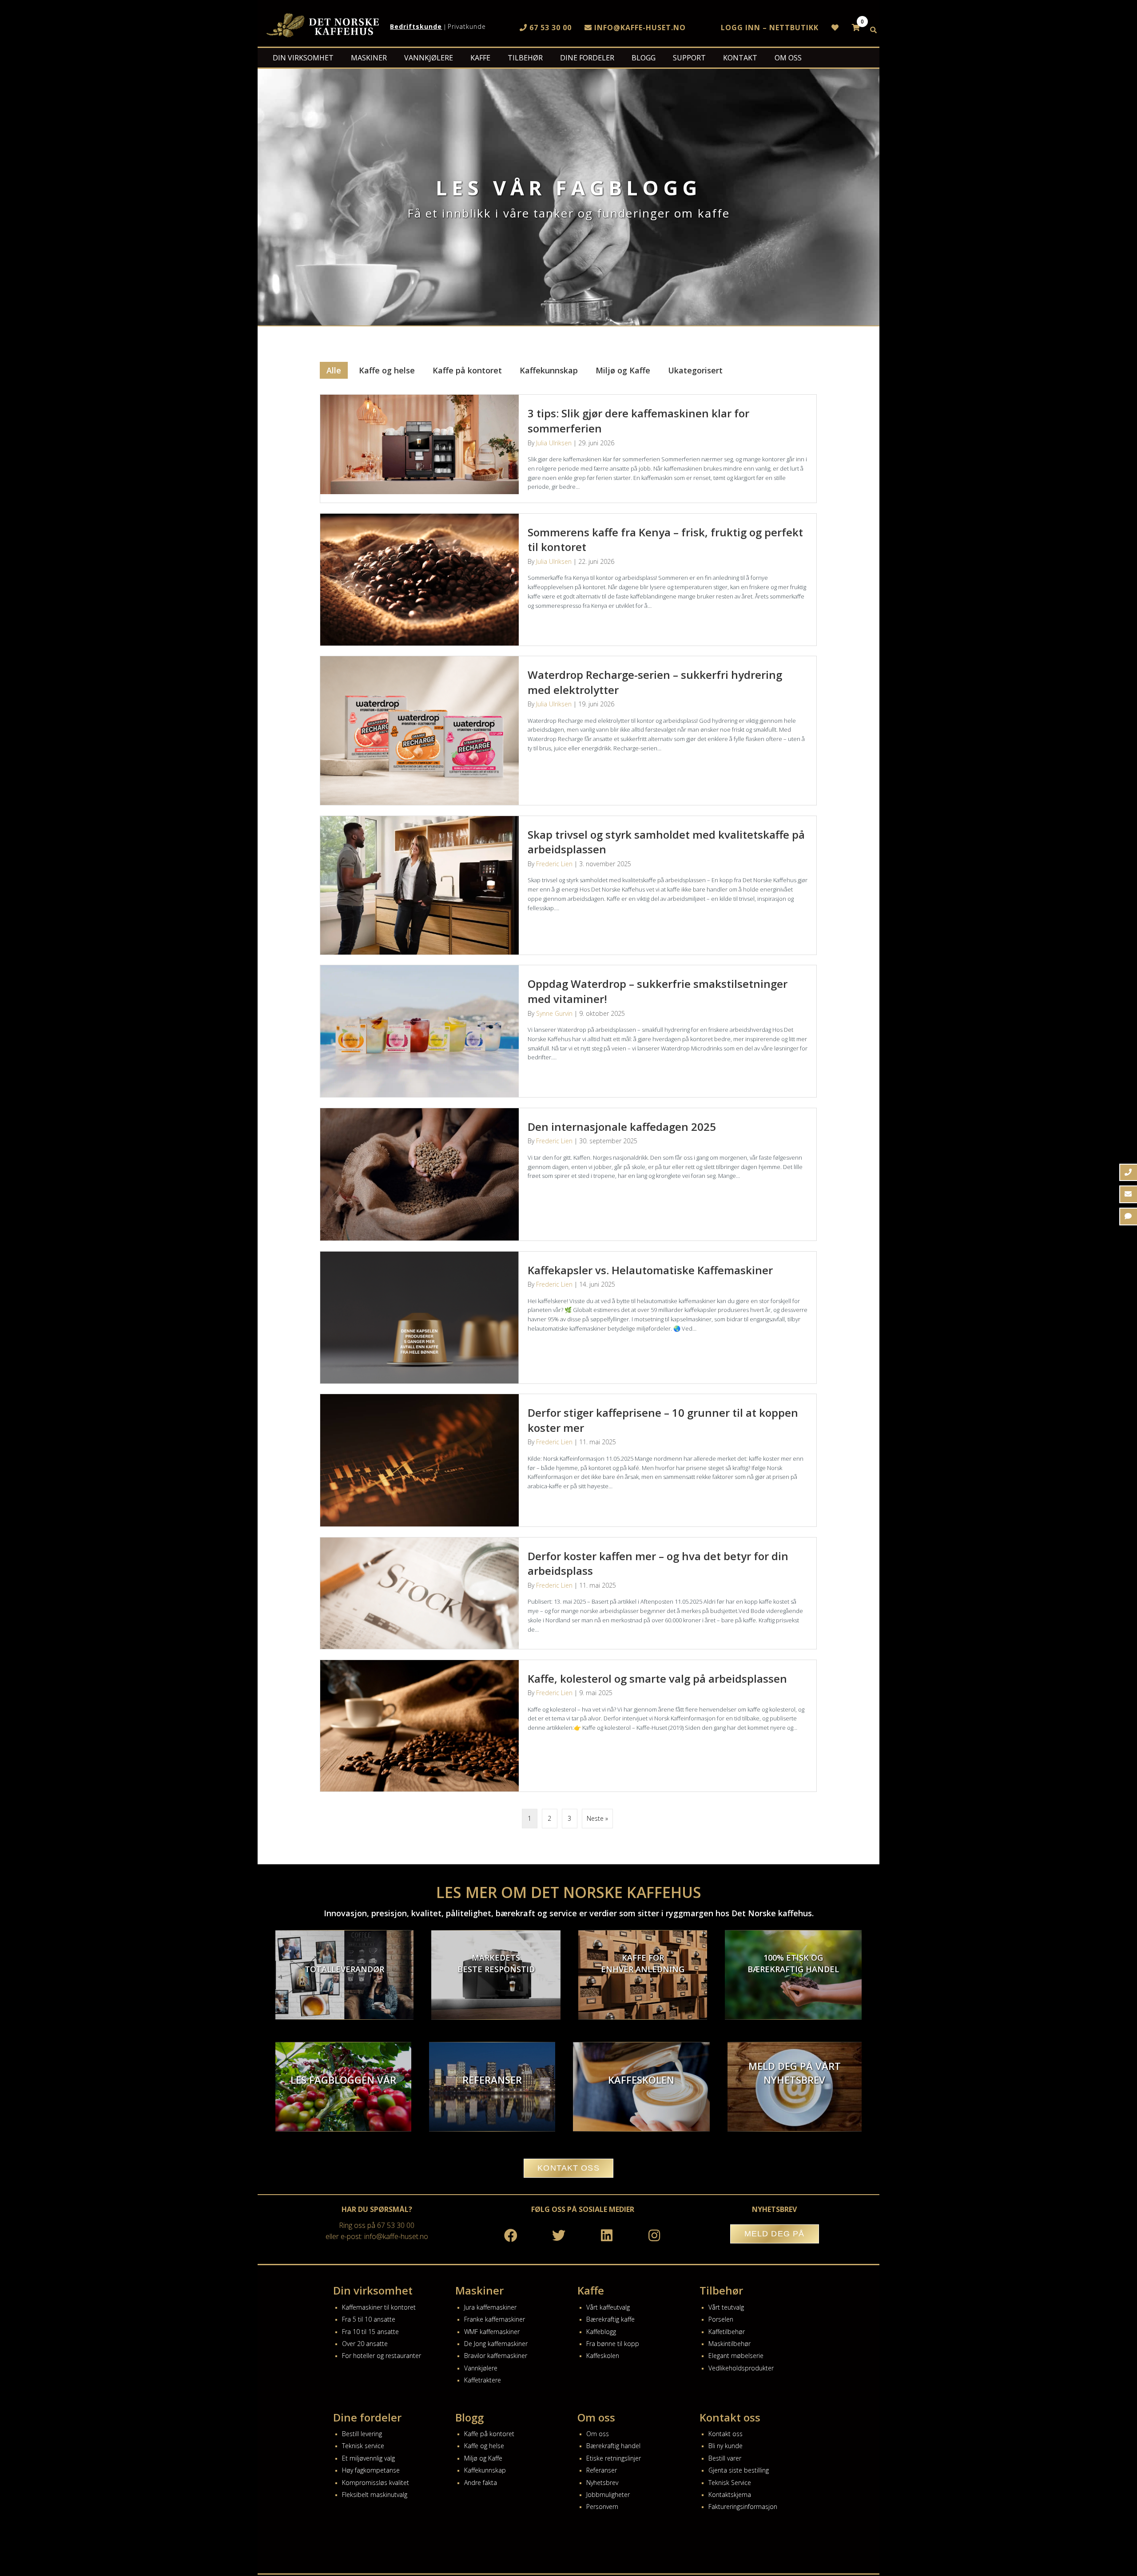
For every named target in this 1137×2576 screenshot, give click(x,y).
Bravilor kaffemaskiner (496, 2356)
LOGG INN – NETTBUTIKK (770, 28)
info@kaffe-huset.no (639, 28)
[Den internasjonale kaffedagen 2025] (568, 1174)
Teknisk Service (730, 2483)
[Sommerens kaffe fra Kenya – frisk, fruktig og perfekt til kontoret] (568, 580)
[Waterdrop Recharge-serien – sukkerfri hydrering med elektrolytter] (568, 731)
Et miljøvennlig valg (368, 2458)
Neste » (597, 1818)
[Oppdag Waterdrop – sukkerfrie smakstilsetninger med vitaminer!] (568, 1031)
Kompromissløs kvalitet (376, 2483)
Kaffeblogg (601, 2332)
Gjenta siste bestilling (739, 2470)
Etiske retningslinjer (614, 2458)
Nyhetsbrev (602, 2483)
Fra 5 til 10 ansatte (369, 2319)
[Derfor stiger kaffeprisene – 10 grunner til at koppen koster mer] (568, 1460)
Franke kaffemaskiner (495, 2319)
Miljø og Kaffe (623, 370)
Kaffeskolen (603, 2356)
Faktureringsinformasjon (743, 2507)
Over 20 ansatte (365, 2344)
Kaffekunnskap (549, 370)
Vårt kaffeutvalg (608, 2307)
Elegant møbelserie (736, 2356)
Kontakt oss (726, 2434)
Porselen (721, 2319)
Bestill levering (362, 2434)
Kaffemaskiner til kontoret (379, 2307)
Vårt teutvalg (726, 2307)
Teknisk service (363, 2446)
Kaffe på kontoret (467, 370)
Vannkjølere (481, 2368)
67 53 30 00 (549, 28)
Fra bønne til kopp (613, 2344)
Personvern (602, 2507)
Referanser (602, 2470)
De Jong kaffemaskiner (496, 2344)
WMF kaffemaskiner (492, 2332)
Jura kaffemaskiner (490, 2307)
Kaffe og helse (387, 370)
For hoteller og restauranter (382, 2356)
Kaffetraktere (483, 2380)
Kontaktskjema (730, 2495)
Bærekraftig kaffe (610, 2319)
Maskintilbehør (730, 2344)
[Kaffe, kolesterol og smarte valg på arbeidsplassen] (568, 1726)
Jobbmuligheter (608, 2495)
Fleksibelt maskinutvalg (375, 2495)
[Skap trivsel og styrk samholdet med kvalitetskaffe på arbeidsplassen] (568, 885)
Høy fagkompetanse (371, 2470)
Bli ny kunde (726, 2446)
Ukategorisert (695, 370)
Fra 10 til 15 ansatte (370, 2332)
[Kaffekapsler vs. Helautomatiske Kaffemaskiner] (568, 1318)
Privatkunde (467, 26)
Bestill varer (725, 2458)
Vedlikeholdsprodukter (741, 2368)
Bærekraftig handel (613, 2446)
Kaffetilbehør (727, 2332)
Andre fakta (481, 2483)
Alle (334, 370)
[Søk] (874, 30)
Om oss (598, 2434)
